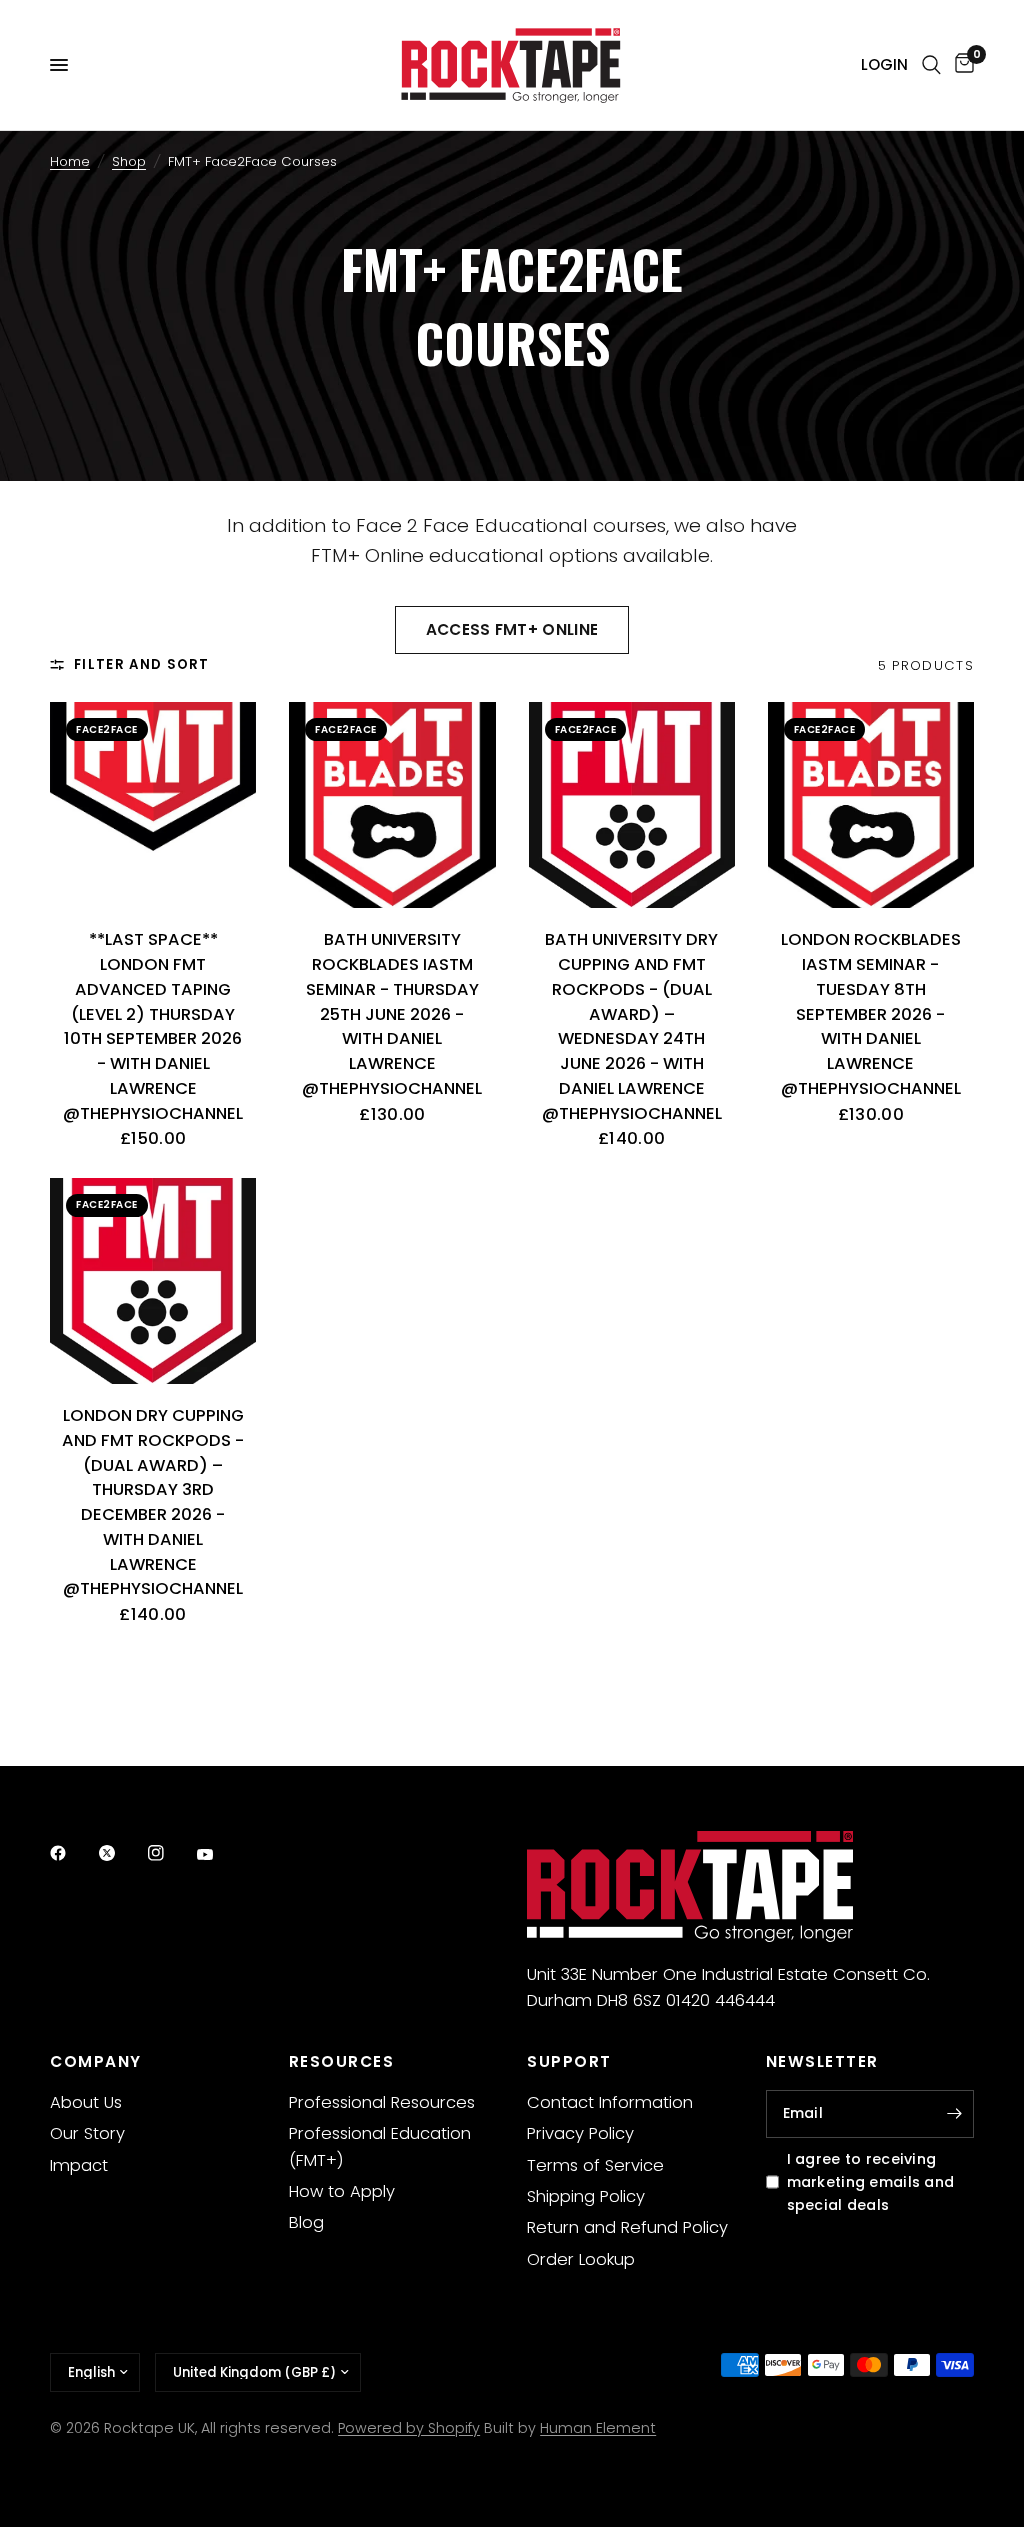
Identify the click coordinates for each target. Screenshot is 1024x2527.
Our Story (87, 2133)
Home (70, 161)
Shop (129, 161)
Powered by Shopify (409, 2428)
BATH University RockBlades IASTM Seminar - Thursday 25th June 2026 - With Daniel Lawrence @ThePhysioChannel (392, 1014)
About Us (86, 2102)
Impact (79, 2165)
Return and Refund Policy (627, 2227)
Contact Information (610, 2102)
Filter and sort (142, 664)
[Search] (931, 65)
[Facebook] (72, 1853)
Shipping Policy (586, 2196)
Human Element (598, 2428)
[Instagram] (170, 1853)
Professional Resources (382, 2102)
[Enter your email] (954, 2114)
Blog (306, 2222)
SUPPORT (569, 2061)
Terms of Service (595, 2165)
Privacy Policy (580, 2133)
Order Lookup (581, 2259)
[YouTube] (219, 1855)
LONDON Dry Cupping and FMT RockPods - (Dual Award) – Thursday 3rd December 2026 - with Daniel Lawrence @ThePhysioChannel (153, 1502)
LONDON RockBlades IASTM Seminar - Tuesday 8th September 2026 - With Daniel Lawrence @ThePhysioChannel (871, 1014)
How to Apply (342, 2191)
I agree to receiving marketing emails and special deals (871, 2182)
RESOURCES (342, 2061)
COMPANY (96, 2061)
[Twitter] (121, 1853)
